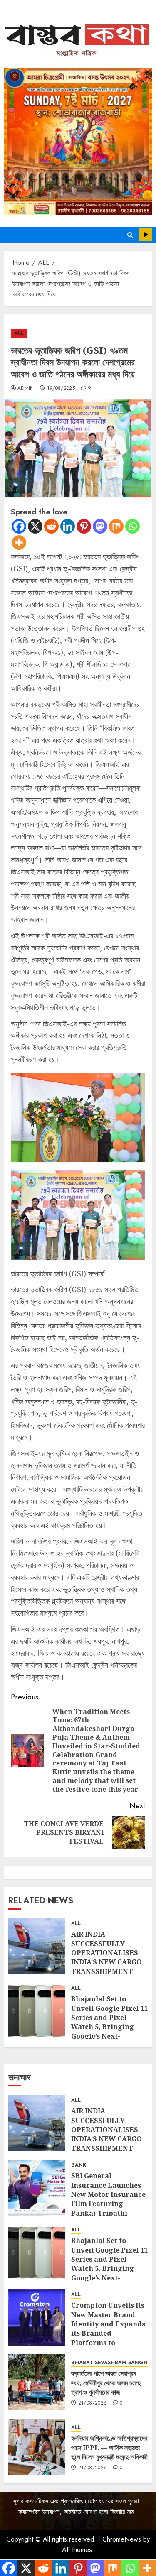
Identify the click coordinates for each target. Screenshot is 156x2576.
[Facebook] (19, 526)
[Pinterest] (84, 526)
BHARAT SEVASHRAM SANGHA (111, 2363)
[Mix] (116, 526)
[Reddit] (51, 526)
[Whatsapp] (132, 526)
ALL (19, 333)
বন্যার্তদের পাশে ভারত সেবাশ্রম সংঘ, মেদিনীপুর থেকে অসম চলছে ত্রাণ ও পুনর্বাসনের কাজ (106, 2383)
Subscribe (146, 235)
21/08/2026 (93, 2403)
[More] (19, 542)
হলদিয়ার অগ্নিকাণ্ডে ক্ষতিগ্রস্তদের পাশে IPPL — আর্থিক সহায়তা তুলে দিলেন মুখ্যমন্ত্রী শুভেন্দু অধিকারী (109, 2447)
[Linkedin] (68, 526)
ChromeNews (122, 2539)
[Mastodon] (100, 526)
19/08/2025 (61, 389)
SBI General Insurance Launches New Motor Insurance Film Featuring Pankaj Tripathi (108, 2194)
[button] (130, 235)
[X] (35, 526)
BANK (79, 2165)
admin (26, 389)
